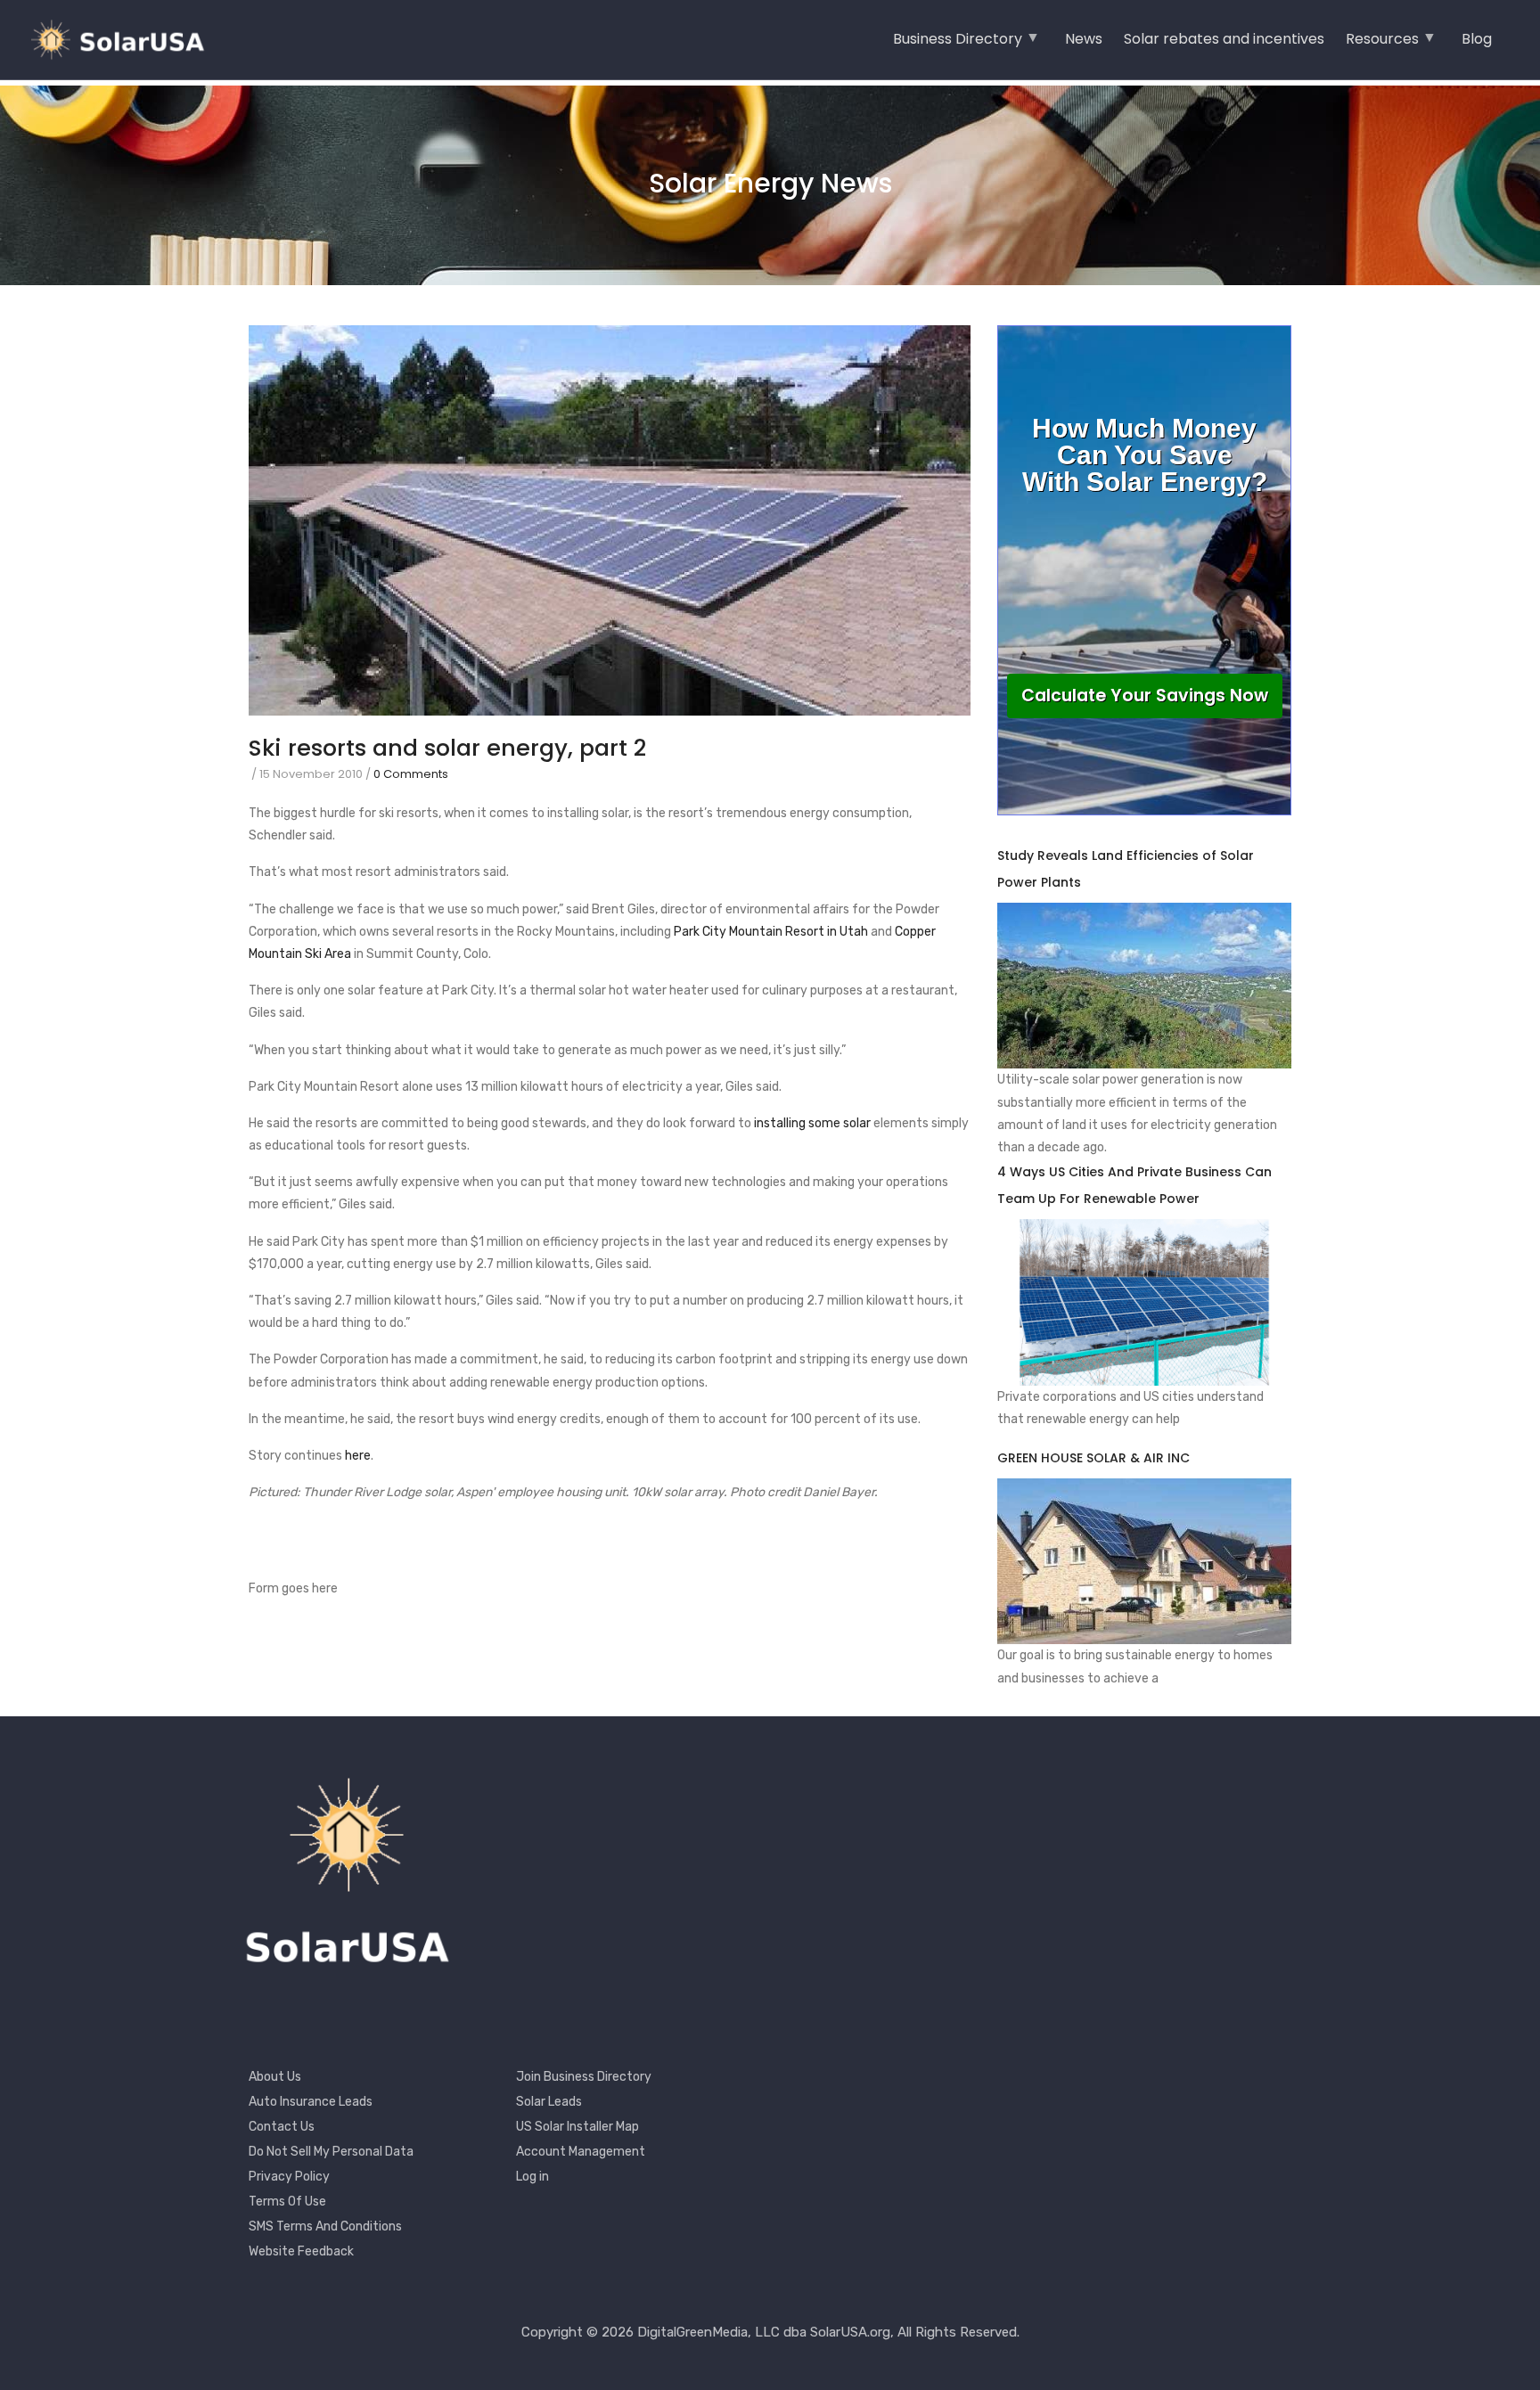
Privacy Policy (289, 2177)
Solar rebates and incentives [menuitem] (1224, 39)
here (358, 1456)
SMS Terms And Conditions (325, 2226)
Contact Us (282, 2127)
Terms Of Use (287, 2202)
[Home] (125, 40)
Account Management (581, 2152)
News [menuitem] (1084, 39)
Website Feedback (301, 2251)
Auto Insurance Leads (311, 2102)
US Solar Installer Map (577, 2127)
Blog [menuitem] (1477, 39)
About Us (275, 2077)
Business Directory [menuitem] (958, 45)
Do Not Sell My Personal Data (331, 2152)
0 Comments (411, 774)
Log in (532, 2177)
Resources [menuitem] (1382, 45)
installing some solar (812, 1123)
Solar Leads (549, 2102)
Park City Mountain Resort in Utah (771, 932)
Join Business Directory (584, 2077)
